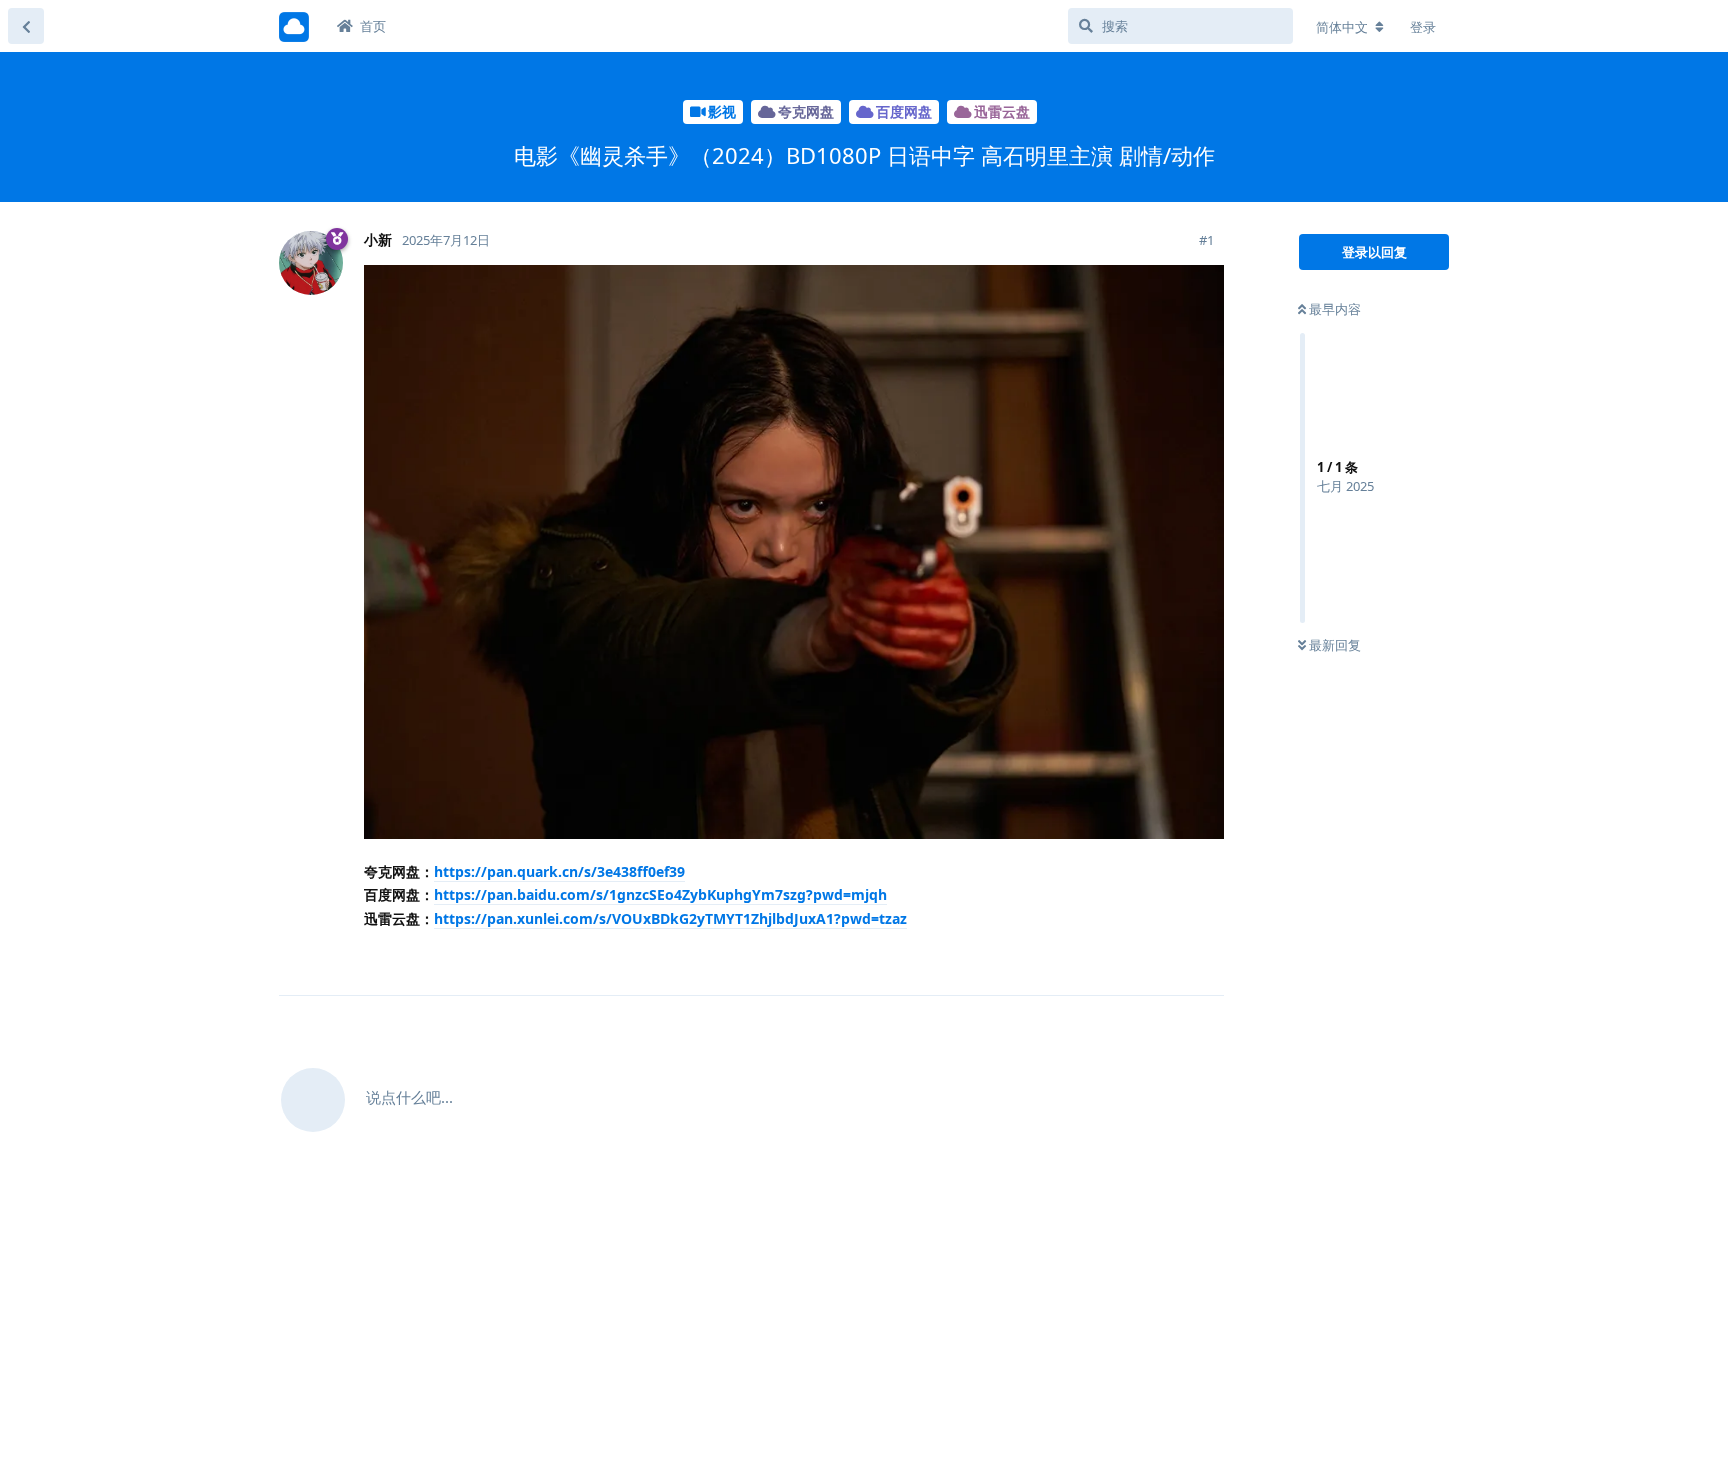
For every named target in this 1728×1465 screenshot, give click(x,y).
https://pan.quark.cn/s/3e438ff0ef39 (559, 871)
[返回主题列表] (26, 26)
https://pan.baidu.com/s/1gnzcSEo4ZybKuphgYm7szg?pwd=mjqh (660, 894)
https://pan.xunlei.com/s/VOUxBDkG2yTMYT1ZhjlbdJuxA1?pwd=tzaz (670, 918)
